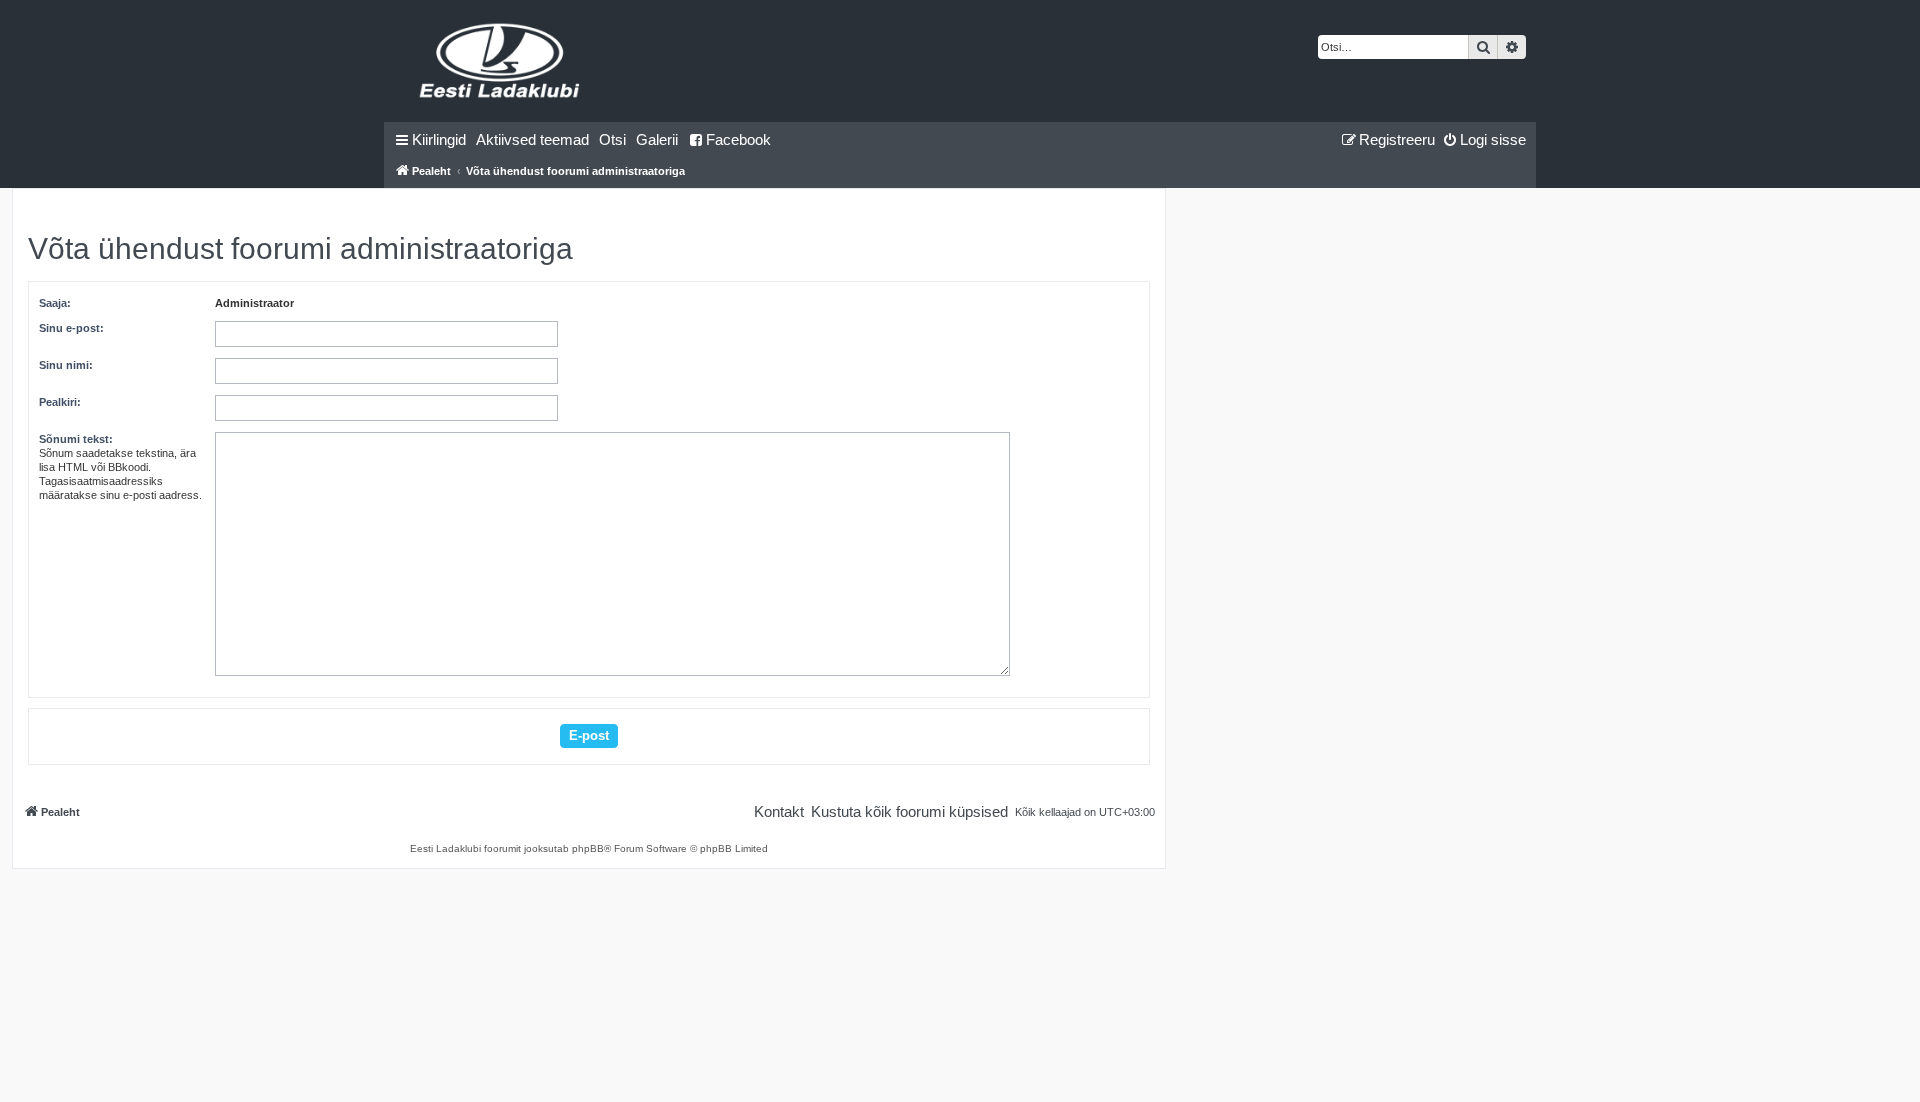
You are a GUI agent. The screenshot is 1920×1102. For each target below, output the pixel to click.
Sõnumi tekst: (76, 439)
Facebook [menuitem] (738, 139)
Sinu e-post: (71, 328)
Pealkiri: (60, 402)
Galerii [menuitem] (657, 139)
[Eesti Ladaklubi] (500, 61)
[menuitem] (532, 140)
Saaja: (55, 303)
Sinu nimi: (66, 365)
